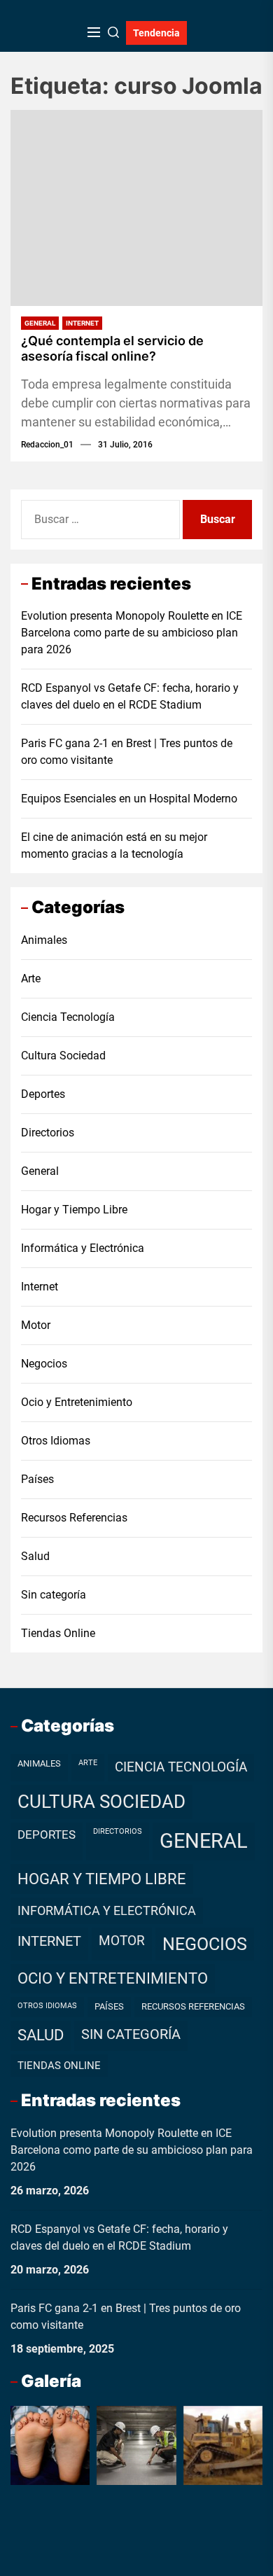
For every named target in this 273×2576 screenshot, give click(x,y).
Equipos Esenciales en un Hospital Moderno (129, 799)
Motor (36, 1325)
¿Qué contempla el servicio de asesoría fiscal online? (112, 348)
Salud (35, 1556)
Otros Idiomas (56, 1441)
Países (37, 1479)
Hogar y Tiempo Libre (74, 1210)
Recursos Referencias (74, 1518)
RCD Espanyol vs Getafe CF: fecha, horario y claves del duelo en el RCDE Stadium (130, 696)
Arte (31, 979)
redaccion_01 (47, 445)
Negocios (44, 1364)
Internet (82, 323)
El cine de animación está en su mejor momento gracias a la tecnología (114, 845)
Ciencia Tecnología (68, 1017)
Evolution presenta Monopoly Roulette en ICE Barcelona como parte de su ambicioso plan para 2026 (132, 633)
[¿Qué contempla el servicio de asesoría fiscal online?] (136, 208)
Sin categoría (54, 1595)
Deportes (43, 1094)
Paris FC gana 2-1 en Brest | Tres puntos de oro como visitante (127, 752)
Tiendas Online (58, 1633)
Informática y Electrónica (83, 1248)
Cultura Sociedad (63, 1056)
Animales (44, 940)
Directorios (48, 1133)
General (40, 323)
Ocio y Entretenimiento (77, 1402)
